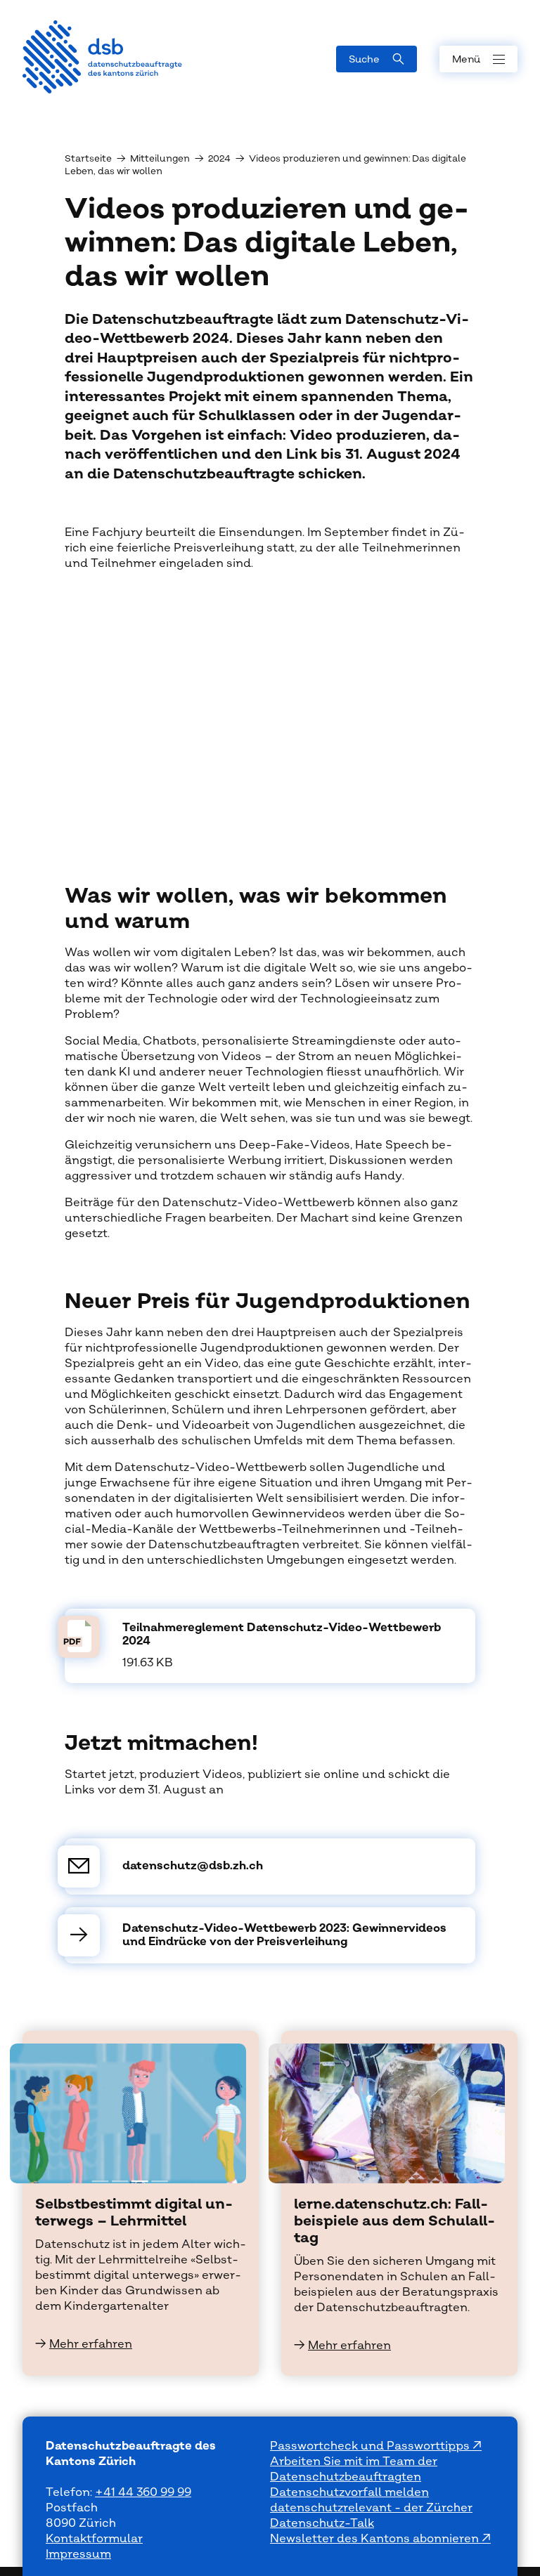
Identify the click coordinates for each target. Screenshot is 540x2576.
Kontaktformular (94, 2539)
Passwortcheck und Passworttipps (371, 2446)
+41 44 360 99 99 (143, 2492)
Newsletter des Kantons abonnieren (376, 2539)
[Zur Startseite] (102, 57)
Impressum (78, 2554)
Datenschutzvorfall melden (349, 2492)
